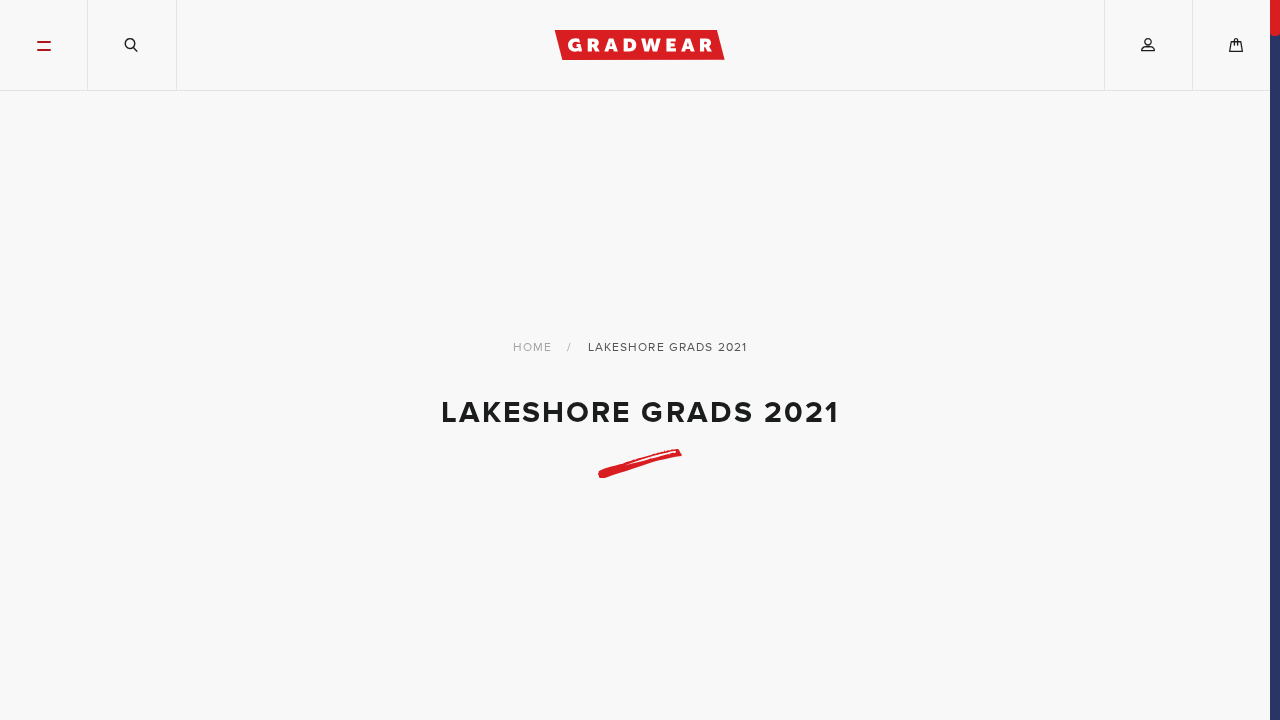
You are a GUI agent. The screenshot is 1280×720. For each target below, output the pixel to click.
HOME (532, 347)
